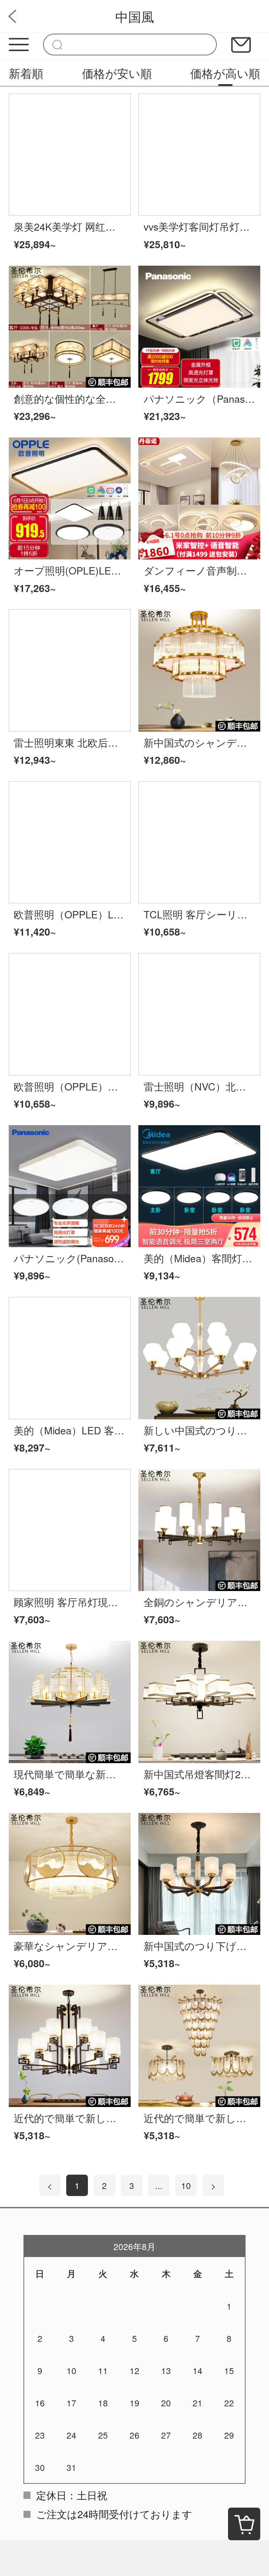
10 (186, 2185)
